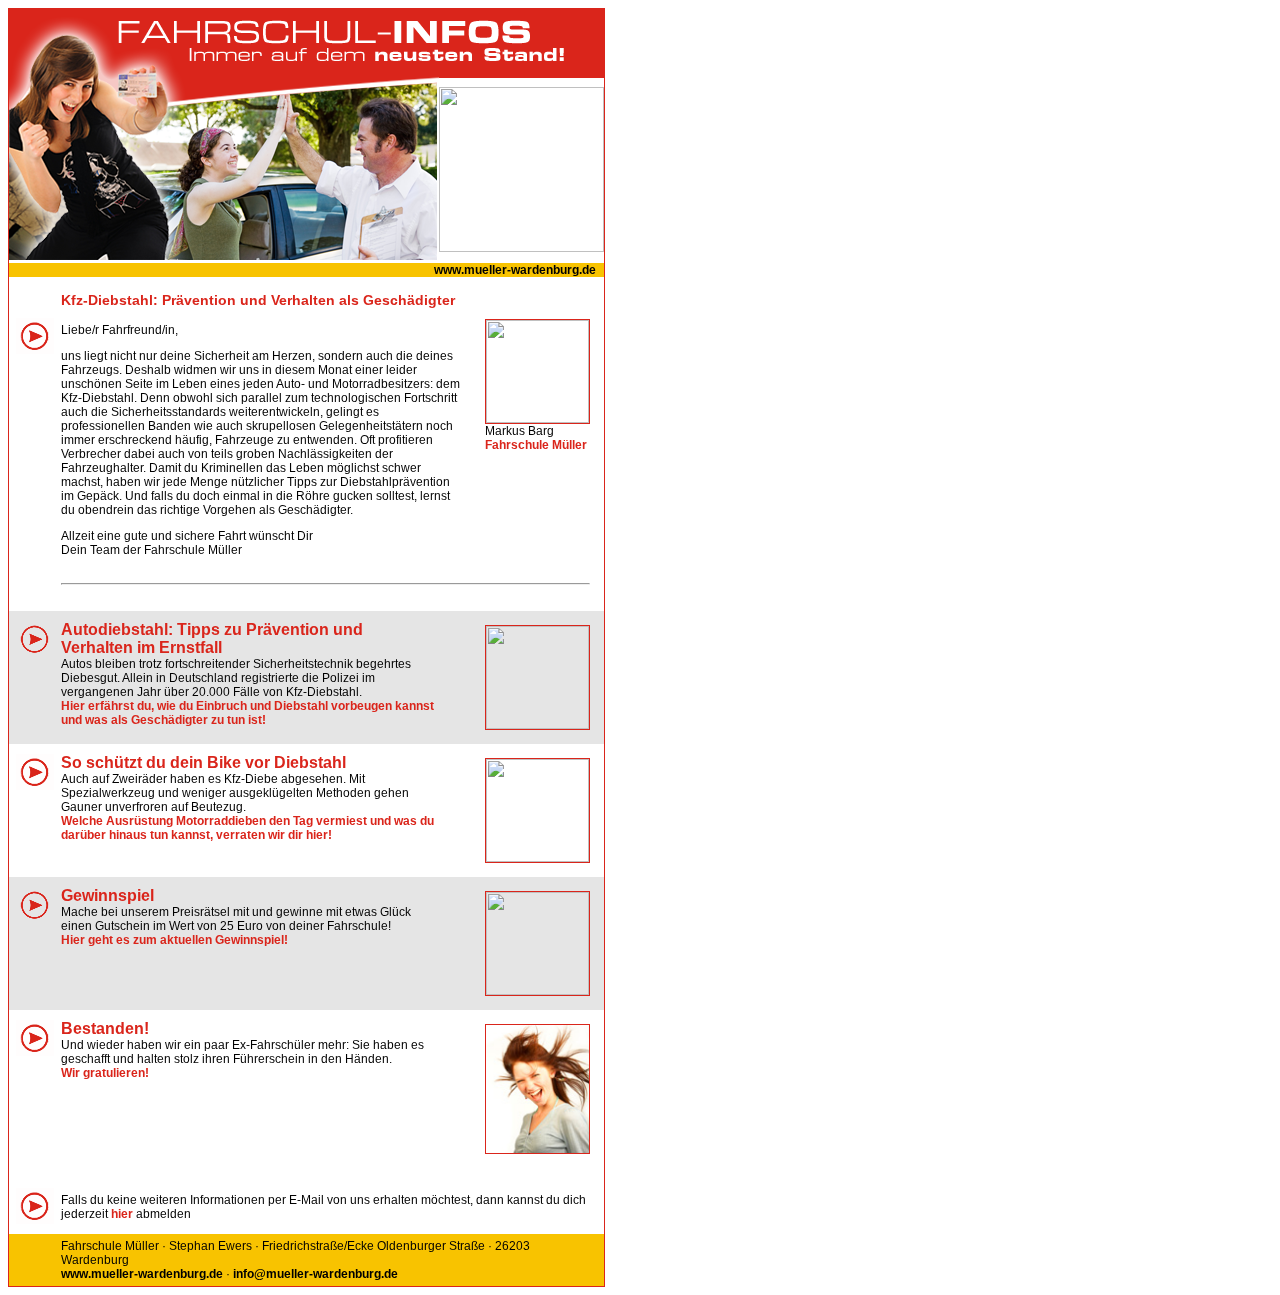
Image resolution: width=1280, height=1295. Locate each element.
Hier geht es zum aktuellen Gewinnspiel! (174, 940)
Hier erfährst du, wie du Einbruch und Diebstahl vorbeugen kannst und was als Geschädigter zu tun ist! (247, 713)
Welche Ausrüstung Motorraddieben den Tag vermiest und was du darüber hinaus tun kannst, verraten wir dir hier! (247, 828)
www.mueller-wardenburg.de (515, 270)
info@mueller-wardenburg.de (315, 1274)
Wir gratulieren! (105, 1073)
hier (122, 1214)
